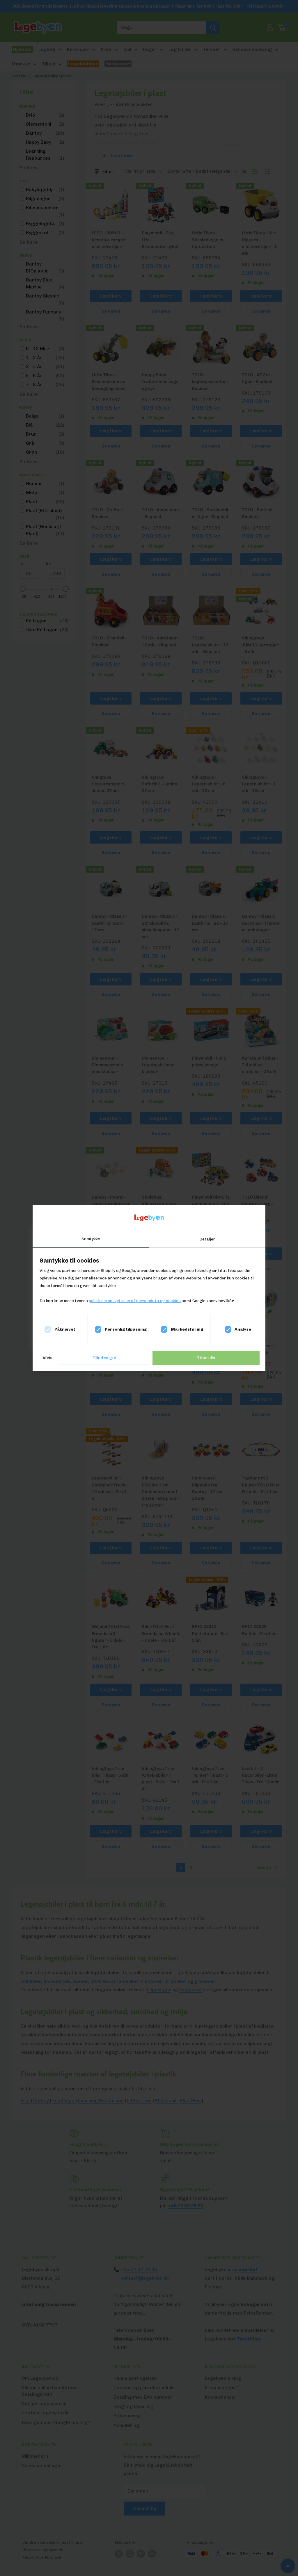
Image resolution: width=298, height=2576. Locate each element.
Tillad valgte (104, 1358)
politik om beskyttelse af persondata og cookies (135, 1301)
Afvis (47, 1358)
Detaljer (207, 1239)
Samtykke (91, 1239)
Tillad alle (206, 1358)
